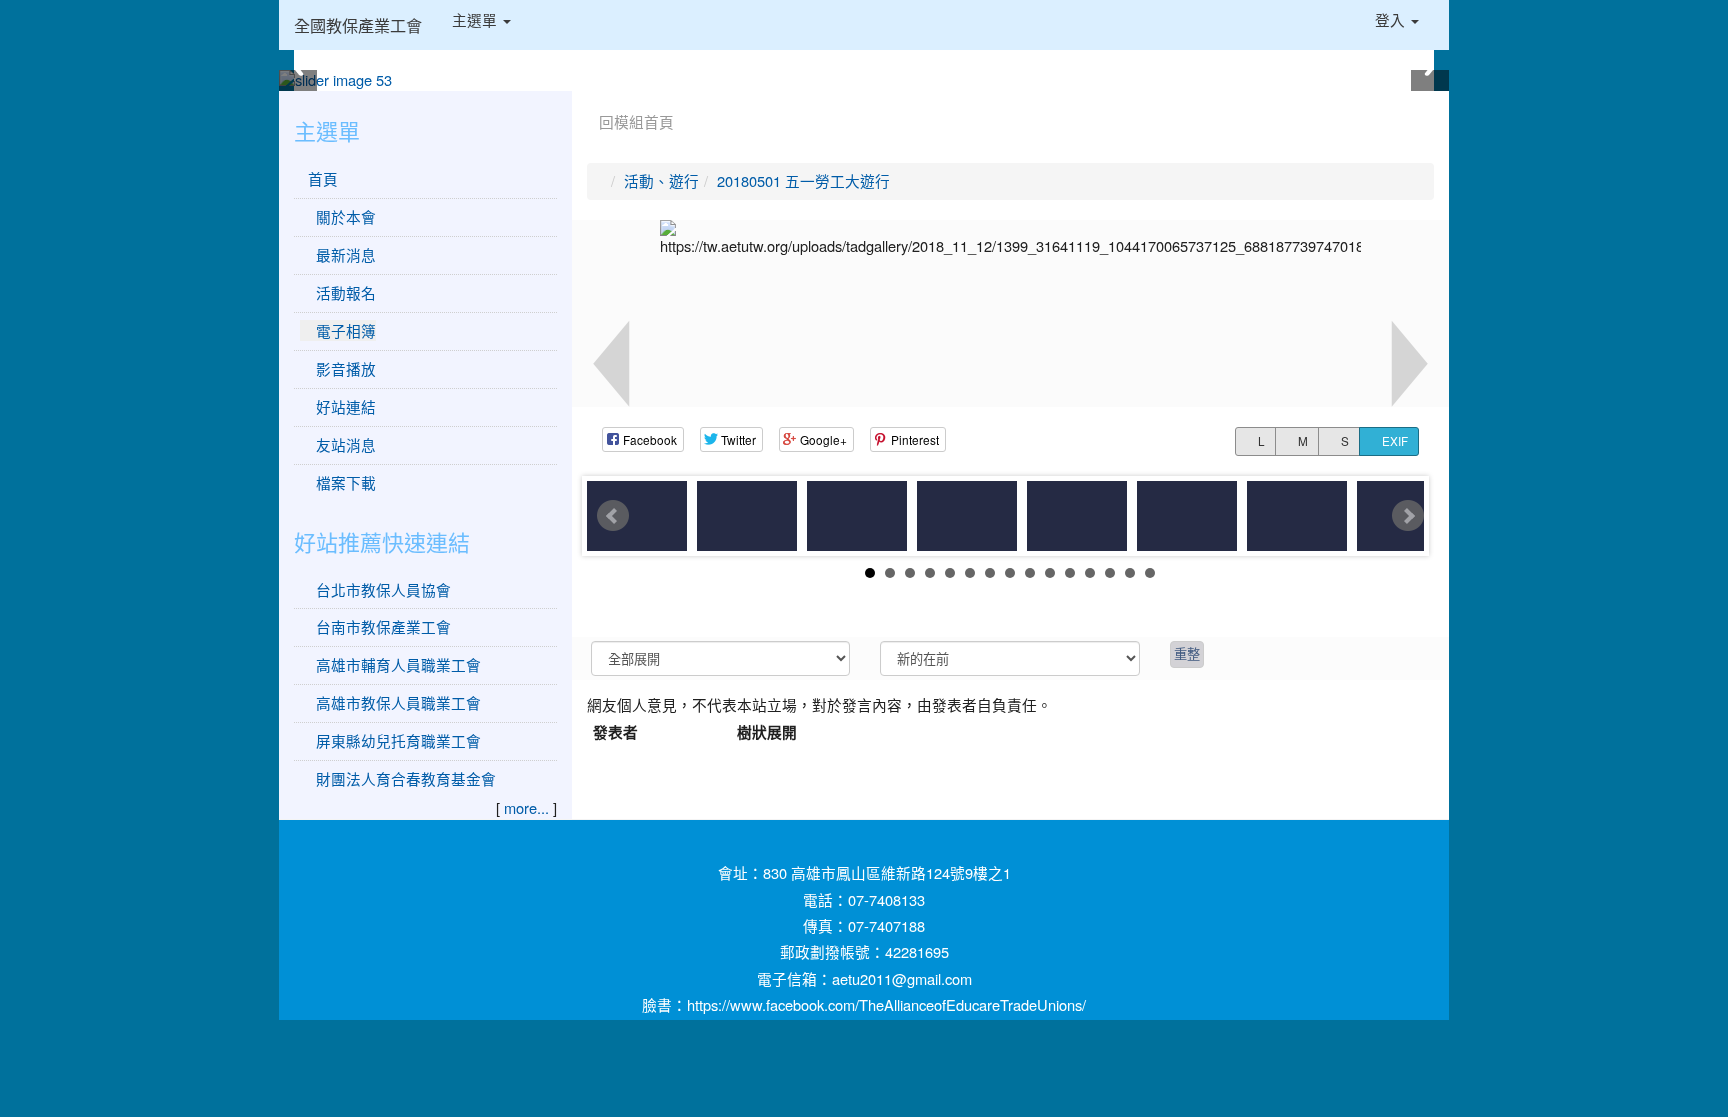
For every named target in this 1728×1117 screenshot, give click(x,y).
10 (1050, 573)
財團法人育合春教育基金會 (406, 778)
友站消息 (344, 444)
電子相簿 (344, 330)
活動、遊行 (661, 180)
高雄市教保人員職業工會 (398, 702)
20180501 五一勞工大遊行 (803, 180)
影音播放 (344, 368)
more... (526, 807)
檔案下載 (344, 482)
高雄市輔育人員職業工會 (398, 664)
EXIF (1393, 441)
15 (1150, 573)
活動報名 (344, 292)
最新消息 (344, 254)
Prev (613, 516)
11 (1070, 573)
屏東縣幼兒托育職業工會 (398, 740)
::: (591, 98)
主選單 (476, 19)
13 (1110, 573)
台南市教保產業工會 (383, 626)
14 (1130, 573)
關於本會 (344, 216)
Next (1408, 516)
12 (1090, 573)
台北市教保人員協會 (383, 589)
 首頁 (319, 178)
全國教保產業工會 (358, 25)
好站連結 (344, 406)
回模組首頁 (636, 121)
